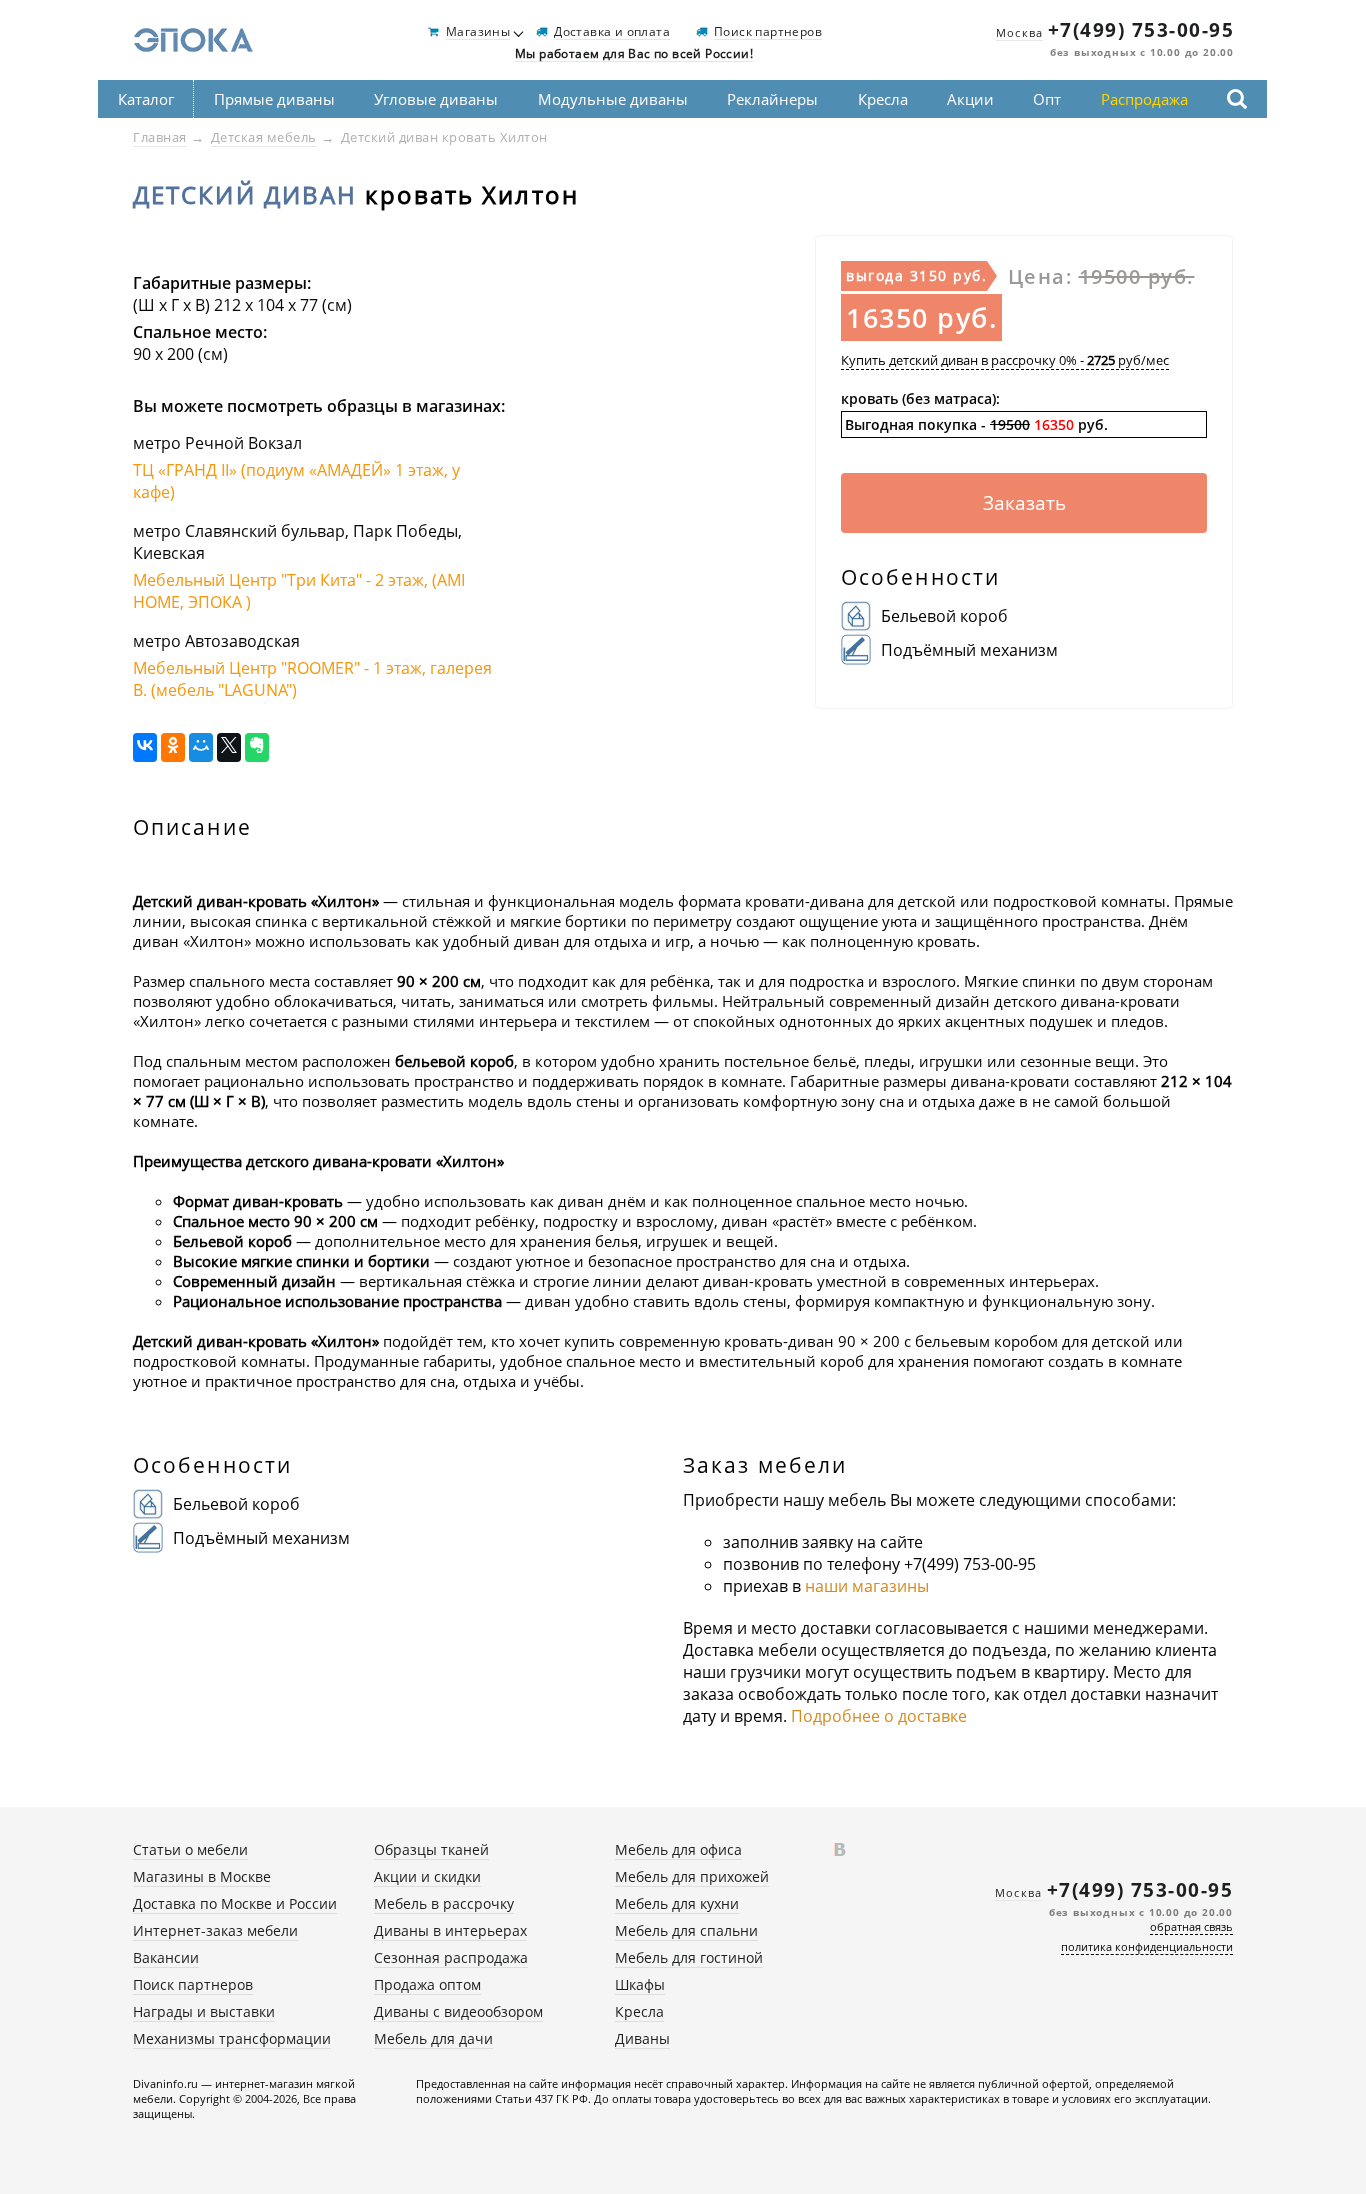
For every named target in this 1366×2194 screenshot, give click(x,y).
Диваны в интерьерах (450, 1930)
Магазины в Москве (202, 1876)
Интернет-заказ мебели (215, 1930)
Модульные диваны (613, 99)
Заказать (1024, 503)
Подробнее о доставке (879, 1716)
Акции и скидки (427, 1876)
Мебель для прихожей (692, 1876)
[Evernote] (257, 747)
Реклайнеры (772, 99)
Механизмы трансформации (232, 2038)
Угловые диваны (436, 99)
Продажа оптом (427, 1984)
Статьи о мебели (190, 1849)
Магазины (478, 32)
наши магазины (867, 1586)
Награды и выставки (204, 2011)
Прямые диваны (274, 99)
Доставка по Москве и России (235, 1903)
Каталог (146, 99)
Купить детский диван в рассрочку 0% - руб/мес (1005, 360)
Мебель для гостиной (689, 1957)
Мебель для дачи (433, 2038)
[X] (229, 747)
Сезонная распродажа (451, 1957)
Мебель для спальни (686, 1930)
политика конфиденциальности (1147, 1946)
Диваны (642, 2038)
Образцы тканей (431, 1849)
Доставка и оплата (612, 32)
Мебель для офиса (678, 1849)
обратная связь (1191, 1926)
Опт (1047, 99)
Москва (1019, 32)
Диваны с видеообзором (458, 2011)
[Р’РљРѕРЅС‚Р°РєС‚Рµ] (145, 747)
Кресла (883, 99)
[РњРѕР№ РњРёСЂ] (201, 747)
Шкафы (640, 1984)
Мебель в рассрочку (444, 1903)
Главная (160, 137)
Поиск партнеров (768, 32)
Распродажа (1144, 99)
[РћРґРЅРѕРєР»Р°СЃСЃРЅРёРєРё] (173, 747)
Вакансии (166, 1957)
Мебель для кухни (677, 1903)
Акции (970, 99)
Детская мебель (264, 137)
